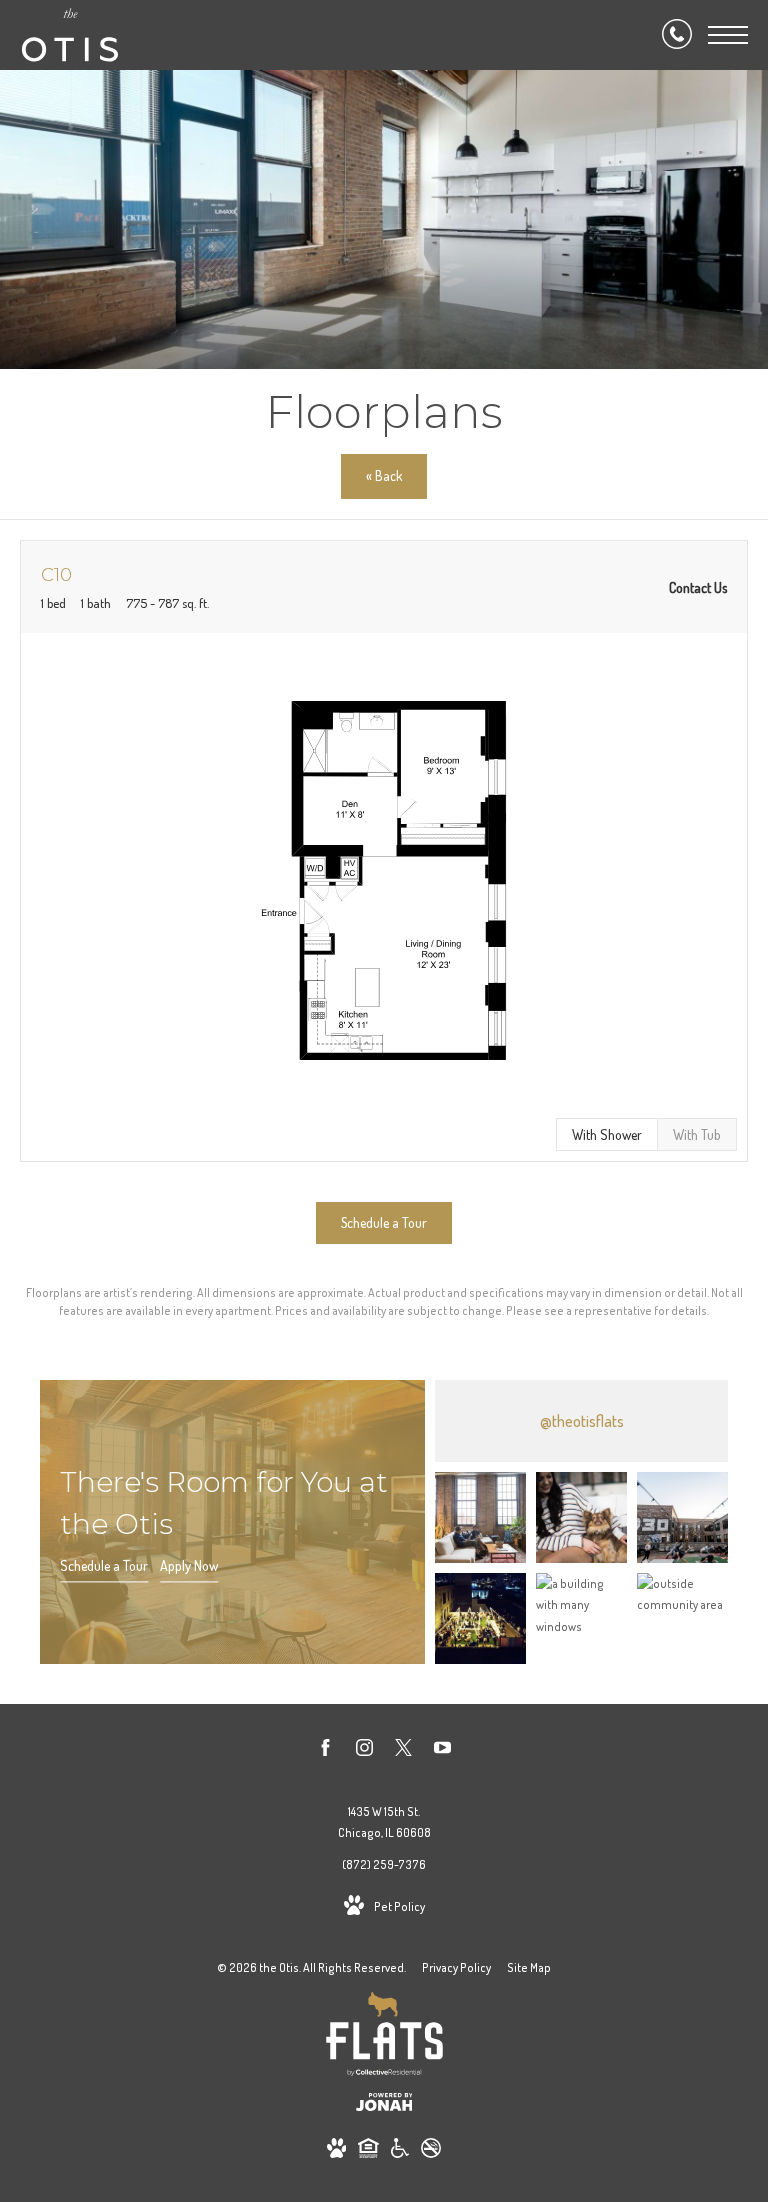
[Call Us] (677, 35)
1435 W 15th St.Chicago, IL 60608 (384, 1822)
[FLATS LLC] (384, 2037)
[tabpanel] (384, 880)
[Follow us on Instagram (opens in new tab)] (364, 1751)
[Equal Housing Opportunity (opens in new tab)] (368, 2151)
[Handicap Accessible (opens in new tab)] (400, 2151)
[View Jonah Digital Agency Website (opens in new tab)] (384, 2105)
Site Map (529, 1967)
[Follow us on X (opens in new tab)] (403, 1751)
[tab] (697, 1134)
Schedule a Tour (104, 1565)
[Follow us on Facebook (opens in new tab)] (325, 1751)
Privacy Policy (456, 1967)
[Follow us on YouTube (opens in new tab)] (442, 1751)
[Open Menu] (728, 35)
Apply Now (189, 1565)
